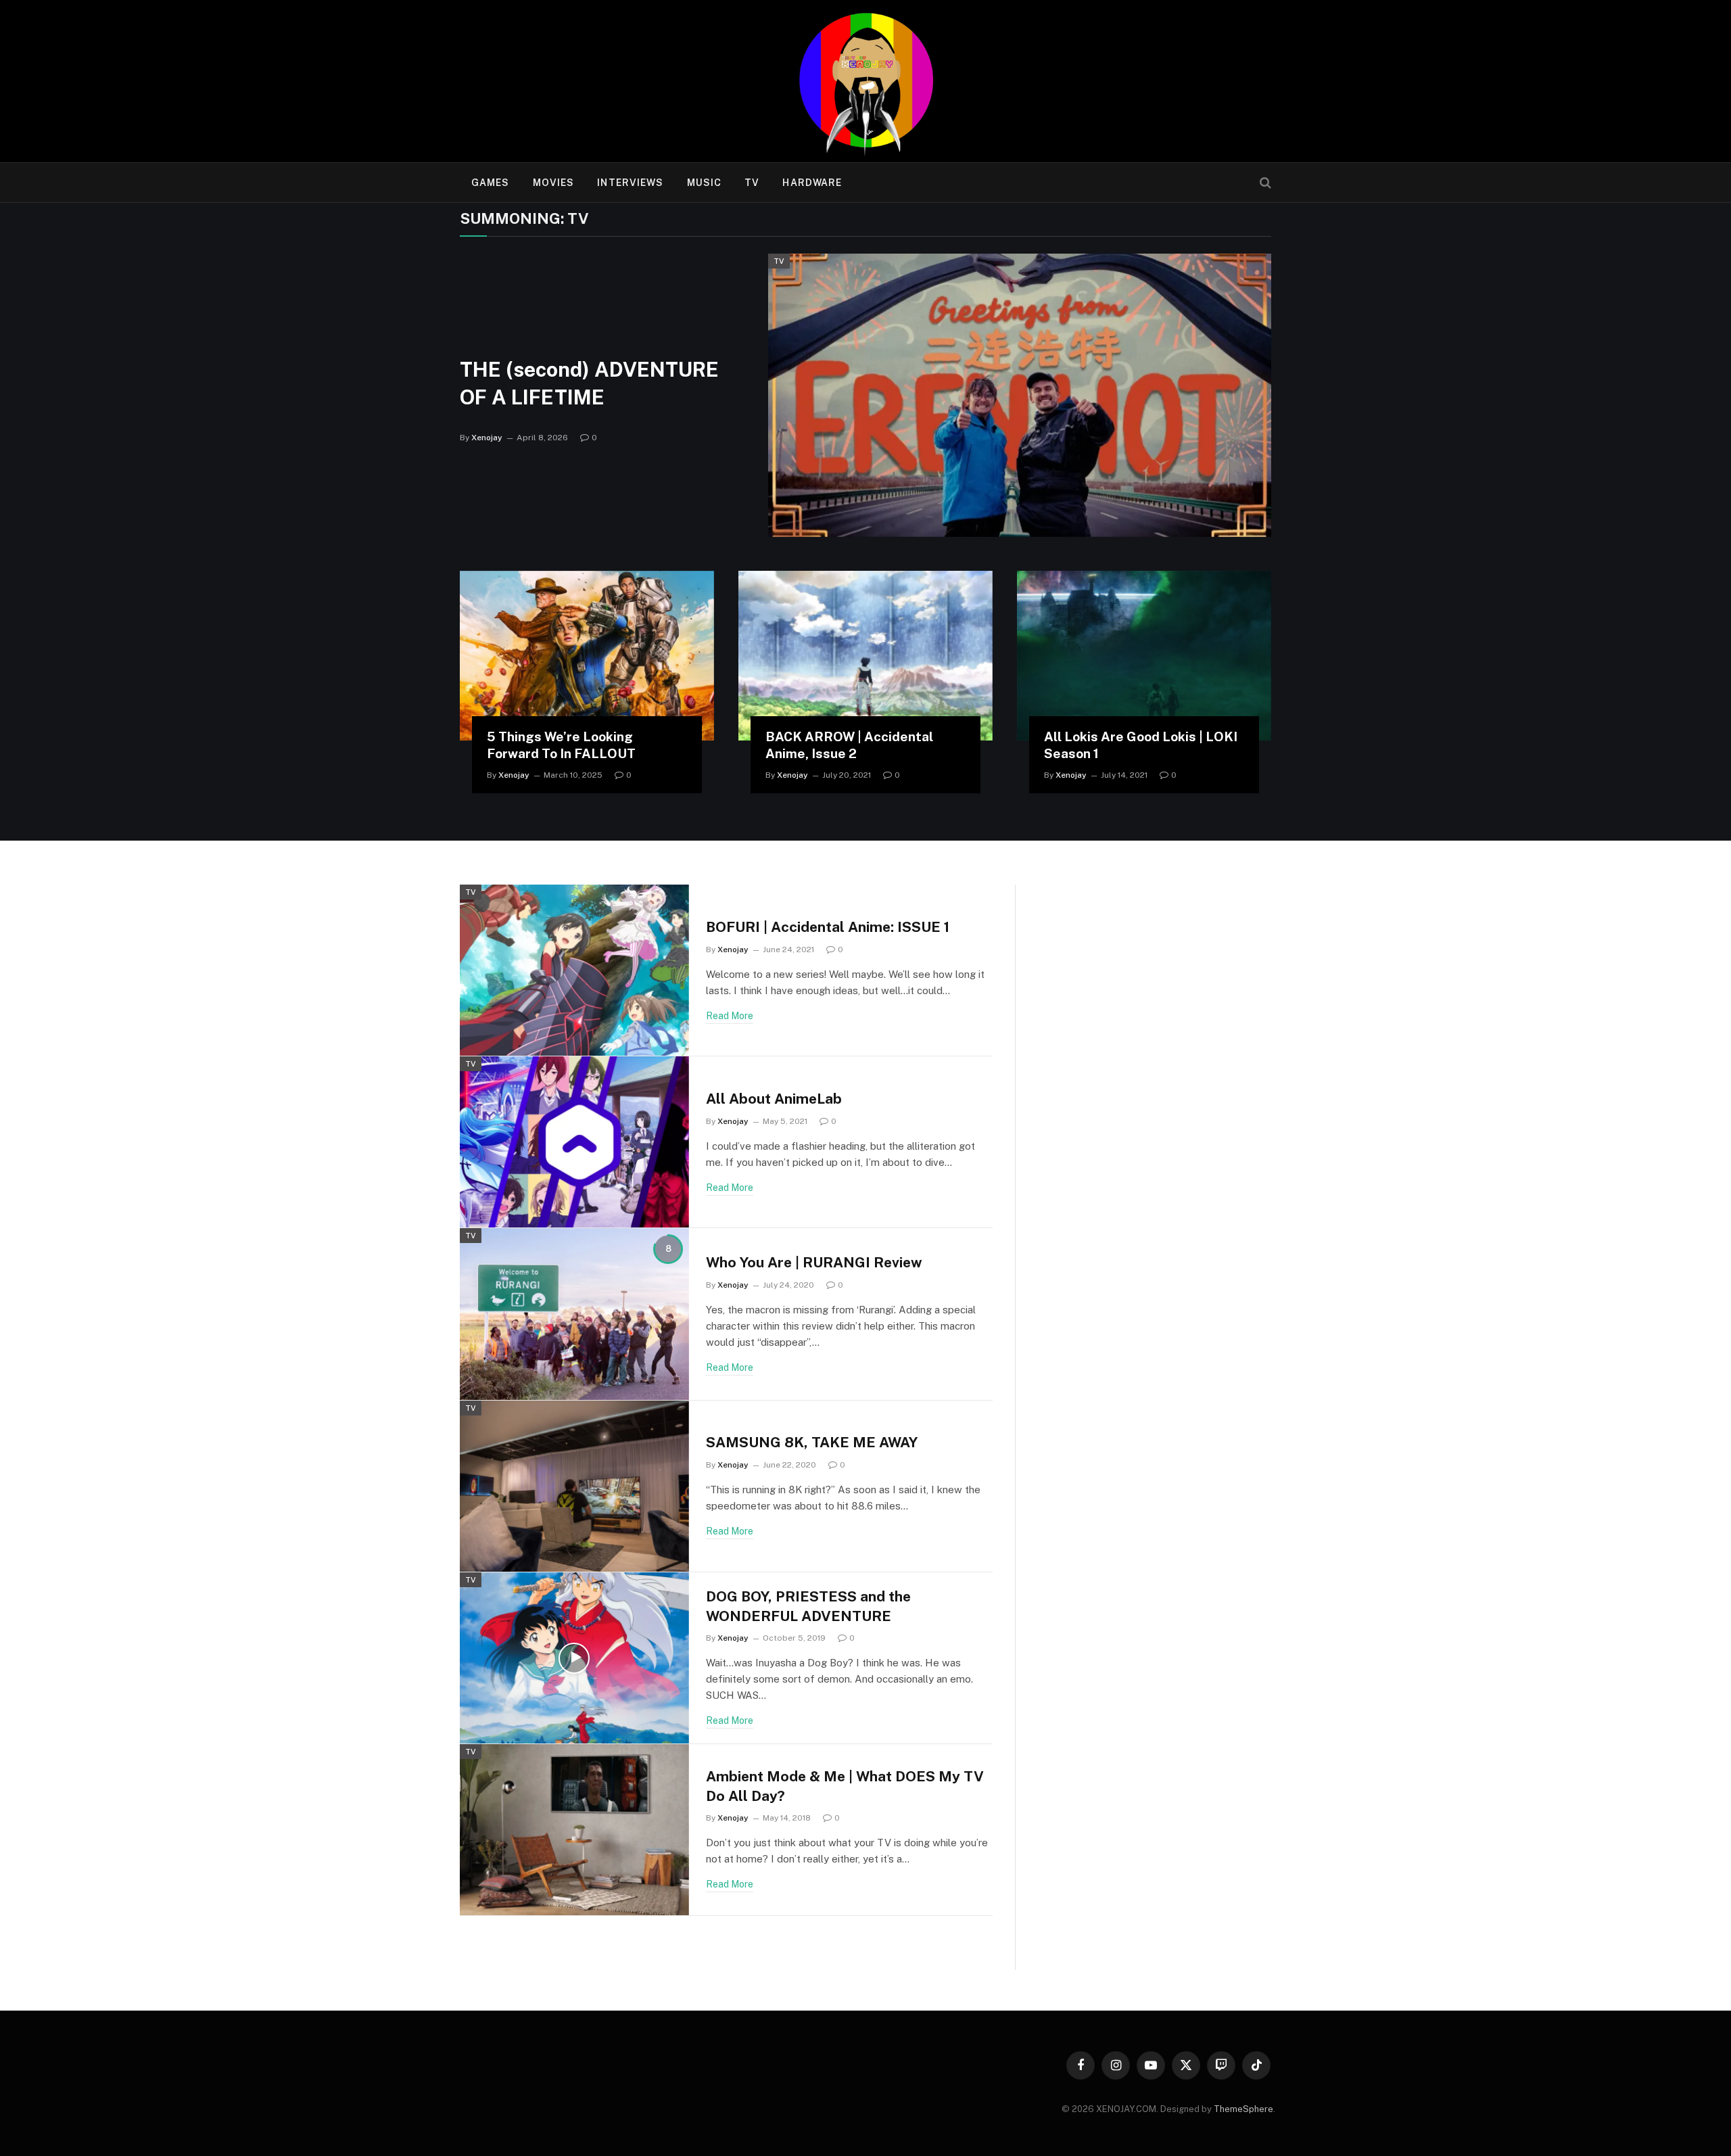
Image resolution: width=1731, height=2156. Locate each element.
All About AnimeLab (774, 1099)
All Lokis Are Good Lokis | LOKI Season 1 (1141, 745)
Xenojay (487, 438)
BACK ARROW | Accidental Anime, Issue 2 (849, 745)
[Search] (1264, 183)
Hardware (812, 183)
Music (705, 183)
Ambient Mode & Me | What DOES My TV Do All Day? (845, 1786)
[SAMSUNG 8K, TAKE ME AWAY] (574, 1486)
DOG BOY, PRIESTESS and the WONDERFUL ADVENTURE (808, 1606)
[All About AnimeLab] (574, 1142)
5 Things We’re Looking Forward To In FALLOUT (561, 745)
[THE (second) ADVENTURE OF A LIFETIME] (1020, 395)
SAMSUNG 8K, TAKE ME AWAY (812, 1442)
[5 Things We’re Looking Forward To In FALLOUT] (587, 656)
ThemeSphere (1243, 2109)
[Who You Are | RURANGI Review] (574, 1314)
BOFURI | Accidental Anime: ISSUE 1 (828, 927)
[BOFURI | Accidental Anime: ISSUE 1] (574, 970)
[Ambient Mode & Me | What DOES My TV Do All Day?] (574, 1830)
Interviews (630, 183)
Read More (730, 1016)
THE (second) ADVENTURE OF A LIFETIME (589, 383)
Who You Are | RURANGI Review (814, 1262)
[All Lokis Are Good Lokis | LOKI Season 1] (1144, 656)
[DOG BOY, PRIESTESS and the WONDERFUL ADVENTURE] (574, 1658)
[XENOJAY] (865, 81)
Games (491, 183)
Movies (554, 183)
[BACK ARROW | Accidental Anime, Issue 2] (865, 656)
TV (752, 183)
